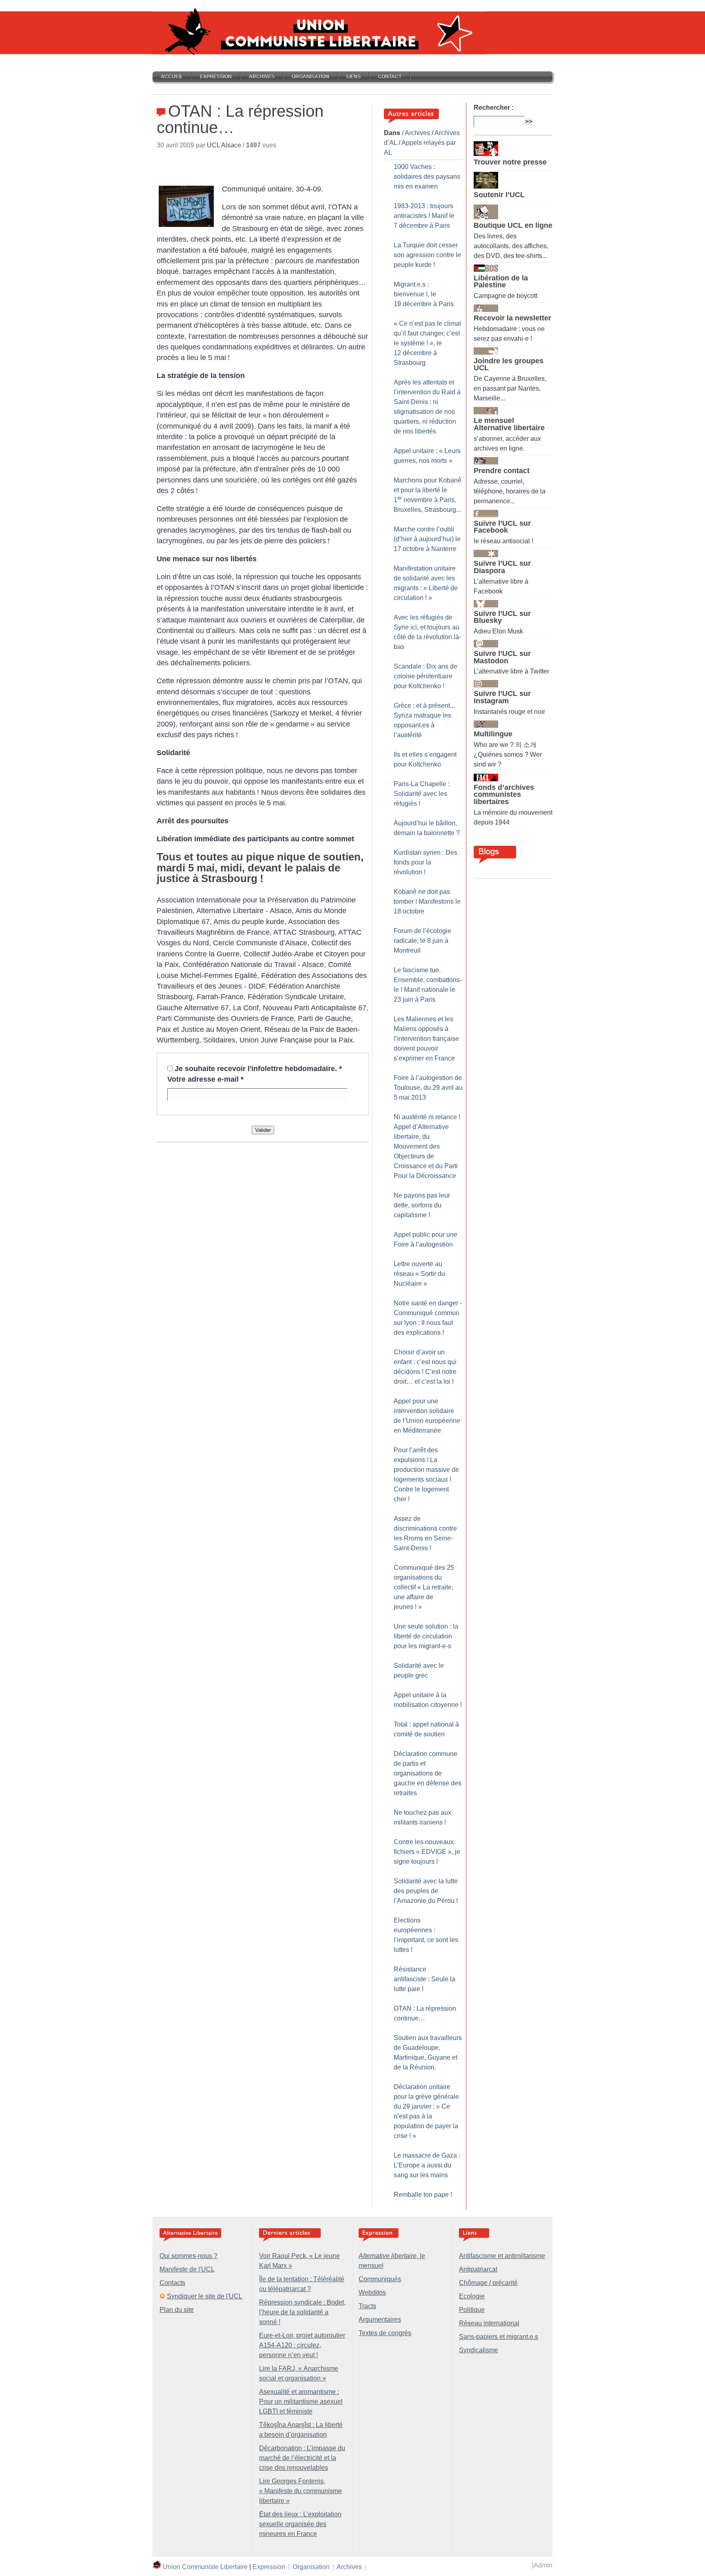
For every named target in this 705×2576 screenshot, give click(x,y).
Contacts (172, 2283)
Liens (354, 77)
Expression (216, 77)
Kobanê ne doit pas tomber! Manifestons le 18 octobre (427, 901)
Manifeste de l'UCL (187, 2269)
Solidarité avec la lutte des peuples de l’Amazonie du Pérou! (426, 1891)
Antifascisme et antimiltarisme (502, 2256)
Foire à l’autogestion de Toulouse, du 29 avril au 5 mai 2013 (428, 1088)
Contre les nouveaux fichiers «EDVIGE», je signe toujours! (427, 1852)
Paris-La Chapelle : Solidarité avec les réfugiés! (422, 794)
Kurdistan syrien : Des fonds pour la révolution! (426, 862)
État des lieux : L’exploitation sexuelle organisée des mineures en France (300, 2524)
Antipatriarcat (478, 2269)
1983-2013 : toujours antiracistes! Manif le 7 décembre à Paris (424, 216)
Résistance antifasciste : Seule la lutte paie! (425, 1979)
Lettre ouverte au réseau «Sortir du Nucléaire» (419, 1274)
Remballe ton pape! (423, 2195)
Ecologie (472, 2296)
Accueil (172, 77)
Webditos (372, 2293)
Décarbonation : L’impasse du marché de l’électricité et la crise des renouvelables (302, 2458)
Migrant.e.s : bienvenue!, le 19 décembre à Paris (424, 294)
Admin (543, 2565)
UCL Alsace (224, 145)
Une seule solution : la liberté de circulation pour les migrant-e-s (426, 1636)
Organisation (310, 77)
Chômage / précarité (488, 2283)
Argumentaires (380, 2319)
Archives (262, 77)
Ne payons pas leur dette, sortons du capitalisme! (422, 1205)
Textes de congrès (385, 2333)
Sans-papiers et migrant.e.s (499, 2337)
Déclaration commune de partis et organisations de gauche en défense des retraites (428, 1773)
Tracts (367, 2306)
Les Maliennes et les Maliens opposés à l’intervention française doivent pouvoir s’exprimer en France (426, 1039)
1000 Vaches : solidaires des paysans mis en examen (427, 177)
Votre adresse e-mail (205, 1079)
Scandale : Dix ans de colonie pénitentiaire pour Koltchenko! (426, 676)
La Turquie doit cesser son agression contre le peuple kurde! (427, 255)
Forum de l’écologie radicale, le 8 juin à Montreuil (422, 941)
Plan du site (177, 2310)
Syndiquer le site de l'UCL (205, 2296)
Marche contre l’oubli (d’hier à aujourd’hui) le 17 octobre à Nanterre (427, 539)
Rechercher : (494, 108)
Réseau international (489, 2323)
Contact (390, 77)
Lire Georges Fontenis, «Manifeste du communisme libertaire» (300, 2491)
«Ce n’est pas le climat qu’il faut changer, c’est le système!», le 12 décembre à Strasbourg (427, 343)
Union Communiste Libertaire (205, 2567)
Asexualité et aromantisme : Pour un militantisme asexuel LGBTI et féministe (301, 2402)
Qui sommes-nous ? (188, 2256)
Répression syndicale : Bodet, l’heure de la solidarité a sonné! (302, 2312)
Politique (472, 2310)
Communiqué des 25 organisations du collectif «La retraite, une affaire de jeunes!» (424, 1587)
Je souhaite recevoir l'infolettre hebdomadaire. (258, 1069)
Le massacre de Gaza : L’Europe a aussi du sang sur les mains (427, 2165)
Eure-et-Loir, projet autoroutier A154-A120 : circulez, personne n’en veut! (302, 2345)
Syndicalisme (479, 2350)
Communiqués (380, 2279)
